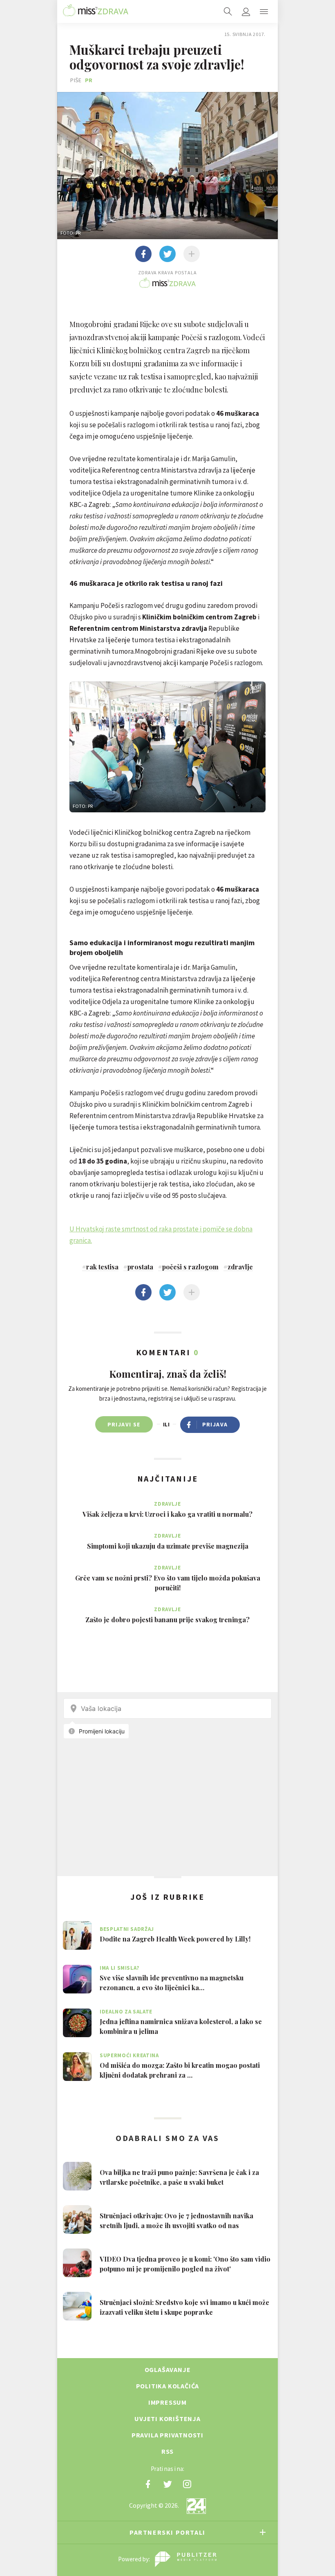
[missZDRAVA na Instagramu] (187, 2484)
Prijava (215, 1424)
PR (89, 80)
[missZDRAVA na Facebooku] (148, 2484)
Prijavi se (124, 1424)
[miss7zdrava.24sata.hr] (96, 11)
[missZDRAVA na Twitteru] (167, 2484)
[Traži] (228, 11)
